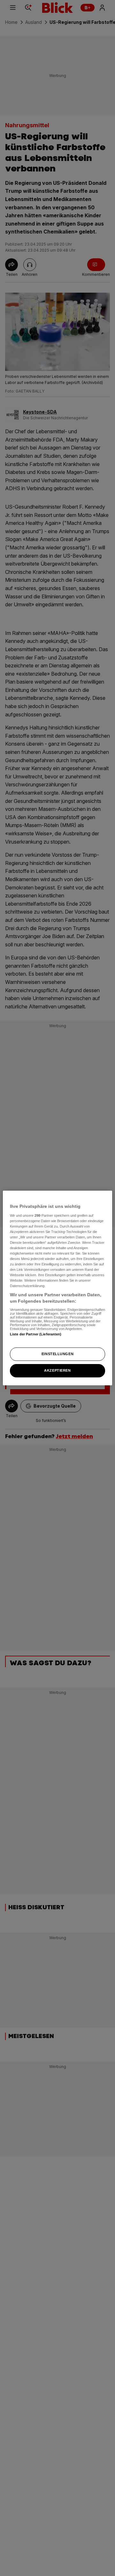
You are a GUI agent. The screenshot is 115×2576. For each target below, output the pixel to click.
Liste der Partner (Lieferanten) (36, 1334)
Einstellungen (57, 1354)
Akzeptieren (57, 1370)
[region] (57, 1288)
